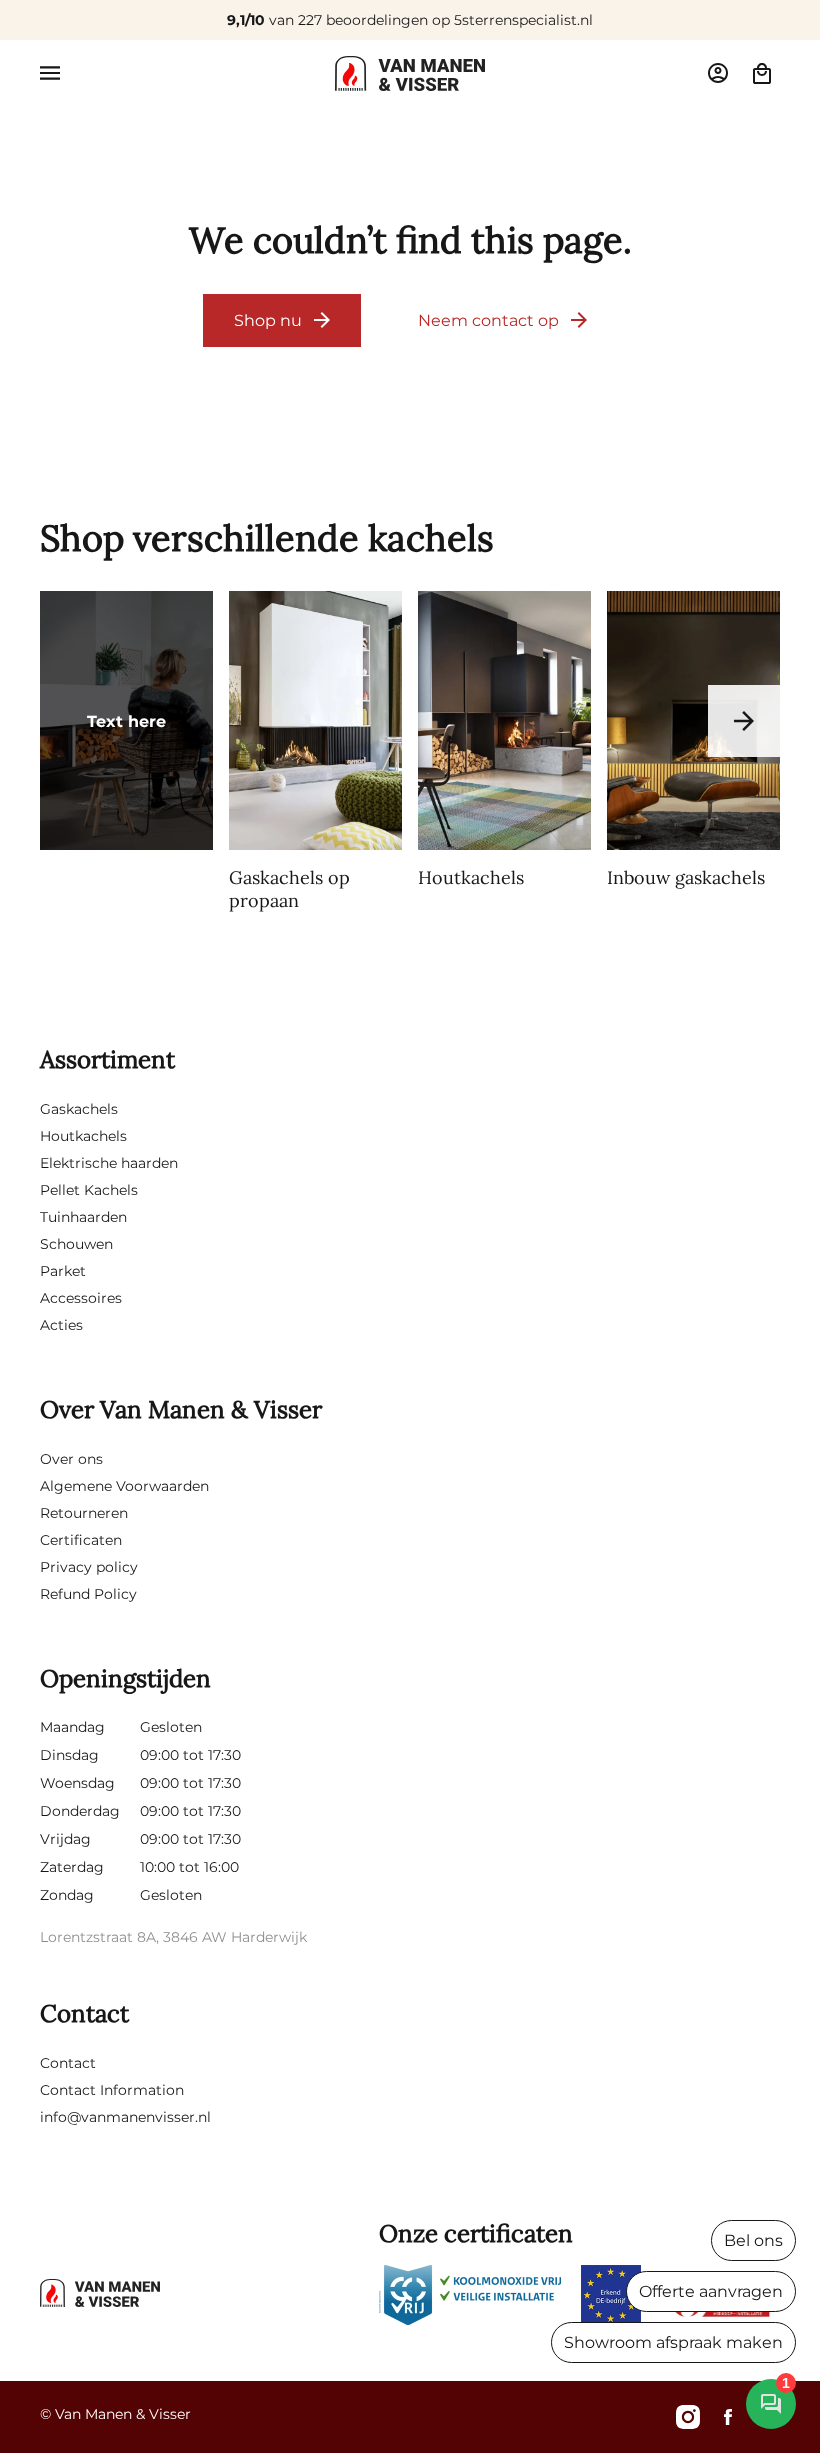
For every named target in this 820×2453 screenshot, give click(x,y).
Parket (63, 1271)
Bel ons (753, 2240)
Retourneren (84, 1513)
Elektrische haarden (109, 1163)
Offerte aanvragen (711, 2291)
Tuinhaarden (83, 1217)
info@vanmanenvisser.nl (125, 2117)
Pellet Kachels (89, 1190)
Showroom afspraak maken (673, 2342)
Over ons (71, 1459)
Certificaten (81, 1540)
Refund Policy (88, 1594)
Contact (68, 2063)
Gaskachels (79, 1109)
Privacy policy (89, 1567)
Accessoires (81, 1298)
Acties (61, 1325)
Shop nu (268, 320)
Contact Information (112, 2090)
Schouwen (76, 1244)
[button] (50, 73)
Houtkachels (83, 1136)
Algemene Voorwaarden (124, 1486)
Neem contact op (488, 320)
